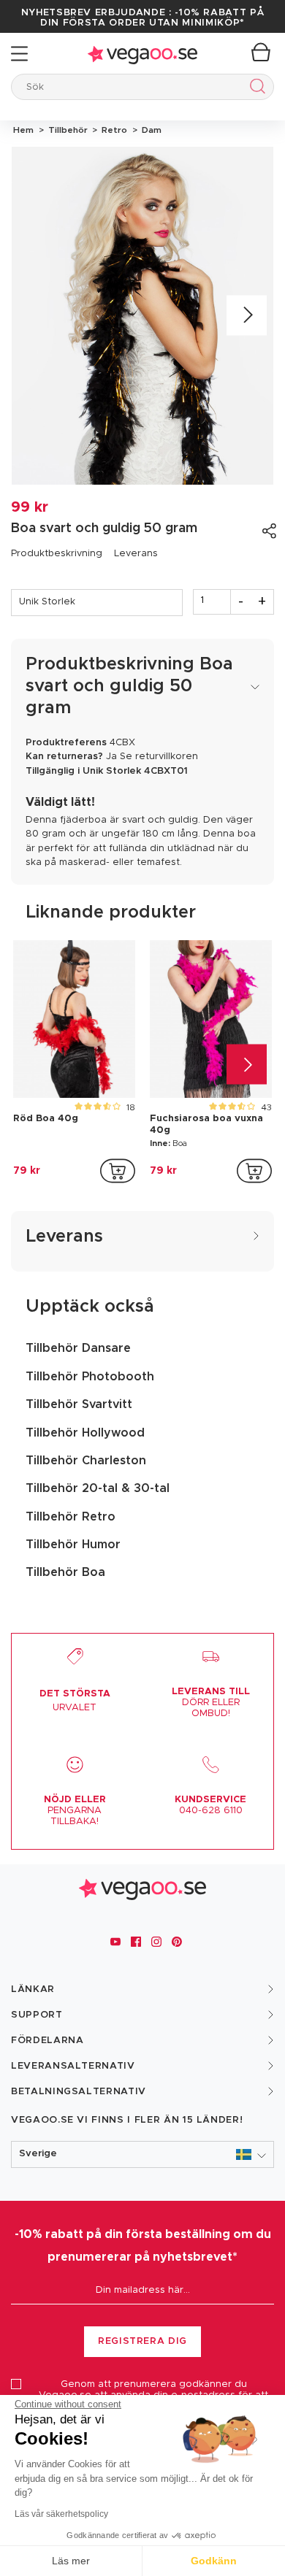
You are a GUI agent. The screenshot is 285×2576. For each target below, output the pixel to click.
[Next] (247, 316)
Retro (113, 130)
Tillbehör (67, 130)
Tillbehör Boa (65, 1572)
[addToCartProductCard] (118, 1171)
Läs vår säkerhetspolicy (61, 2514)
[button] (142, 2154)
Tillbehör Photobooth (90, 1377)
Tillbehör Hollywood (85, 1433)
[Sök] (255, 89)
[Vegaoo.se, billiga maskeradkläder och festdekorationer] (142, 54)
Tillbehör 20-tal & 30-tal (98, 1488)
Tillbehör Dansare (78, 1348)
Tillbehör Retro (71, 1517)
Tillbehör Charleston (86, 1461)
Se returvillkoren (159, 757)
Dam (149, 130)
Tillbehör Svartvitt (79, 1404)
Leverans (136, 554)
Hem (23, 130)
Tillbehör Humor (73, 1545)
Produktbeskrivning (57, 554)
